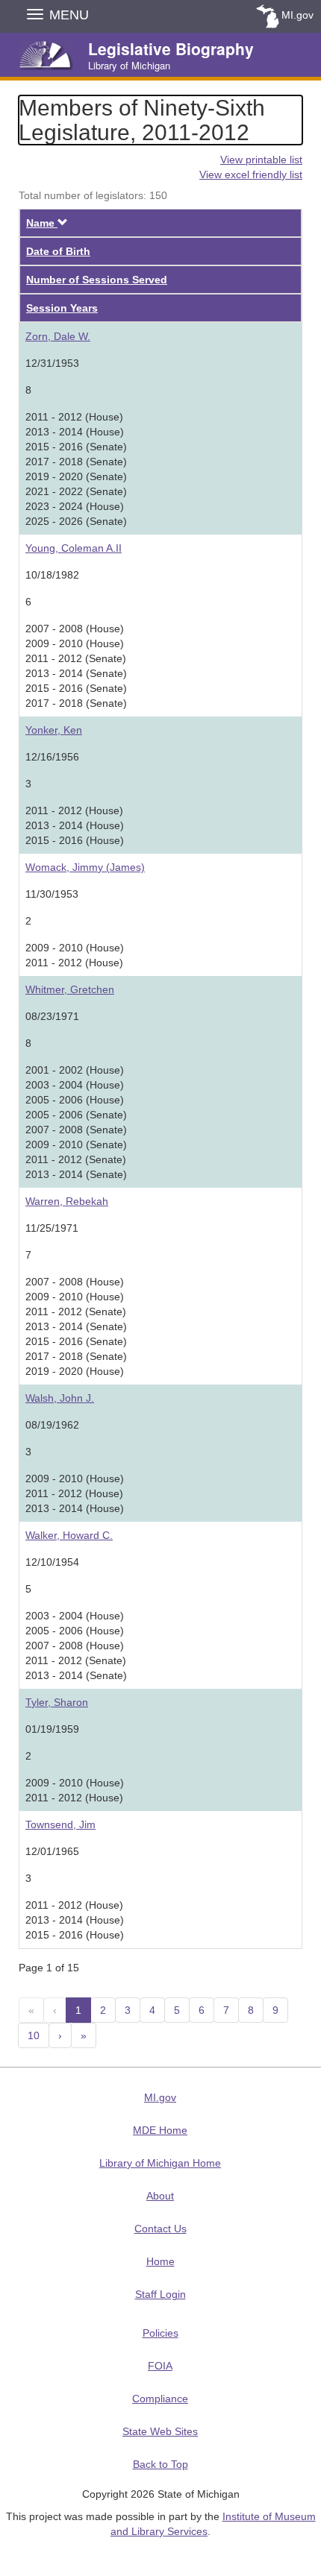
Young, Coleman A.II (74, 548)
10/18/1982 (52, 575)
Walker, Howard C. (69, 1535)
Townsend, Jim (60, 1824)
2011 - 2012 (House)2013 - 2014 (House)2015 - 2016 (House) (75, 825)
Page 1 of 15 (49, 1968)
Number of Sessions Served (97, 280)
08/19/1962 (52, 1425)
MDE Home (160, 2130)
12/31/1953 (52, 363)
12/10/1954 (52, 1562)
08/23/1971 (52, 1016)
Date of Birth (58, 251)
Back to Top (160, 2464)
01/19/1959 (52, 1729)
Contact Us (160, 2229)
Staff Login (160, 2294)
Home (160, 2261)
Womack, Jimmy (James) (85, 867)
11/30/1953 (52, 894)
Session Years (62, 308)
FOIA (160, 2366)
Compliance (160, 2399)
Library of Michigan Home (160, 2163)
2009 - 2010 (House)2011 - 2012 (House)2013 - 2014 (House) (75, 1493)
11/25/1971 (52, 1228)
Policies (160, 2333)
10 (34, 2035)
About (160, 2196)
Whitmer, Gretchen (70, 989)
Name (47, 223)
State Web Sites (160, 2431)
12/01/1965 (52, 1851)
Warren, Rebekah (67, 1201)
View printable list (261, 160)
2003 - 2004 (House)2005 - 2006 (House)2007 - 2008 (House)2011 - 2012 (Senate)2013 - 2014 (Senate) (76, 1646)
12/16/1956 (52, 757)
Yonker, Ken (54, 730)
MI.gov (297, 15)
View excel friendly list (251, 174)
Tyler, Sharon (57, 1702)
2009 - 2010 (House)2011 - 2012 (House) (75, 955)
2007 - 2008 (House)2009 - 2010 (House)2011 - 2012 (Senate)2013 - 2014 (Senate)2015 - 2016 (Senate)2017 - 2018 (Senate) (76, 666)
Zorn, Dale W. (58, 336)
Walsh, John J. (60, 1398)
